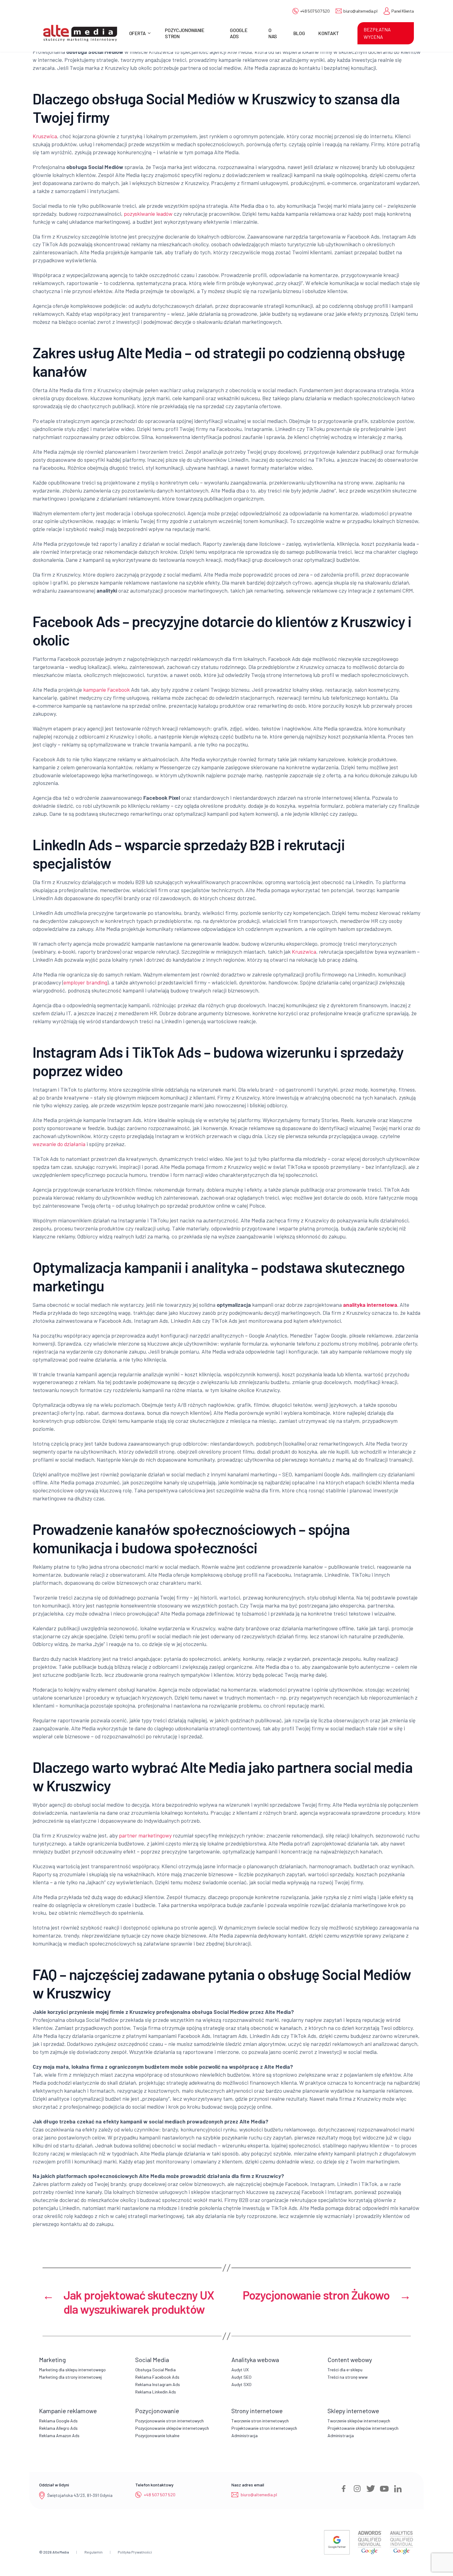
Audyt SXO (241, 2384)
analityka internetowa (370, 1305)
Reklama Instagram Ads (158, 2384)
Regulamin (94, 2552)
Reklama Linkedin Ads (156, 2392)
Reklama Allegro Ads (58, 2428)
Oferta (137, 33)
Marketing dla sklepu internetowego (72, 2370)
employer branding (85, 982)
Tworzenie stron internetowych (260, 2421)
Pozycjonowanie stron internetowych (169, 2421)
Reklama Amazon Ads (59, 2435)
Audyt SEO (241, 2377)
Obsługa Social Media (155, 2370)
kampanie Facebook (106, 690)
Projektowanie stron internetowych (264, 2428)
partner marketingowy (145, 1835)
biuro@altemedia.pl (360, 11)
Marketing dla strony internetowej (70, 2377)
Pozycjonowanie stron (185, 33)
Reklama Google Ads (58, 2421)
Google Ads (239, 33)
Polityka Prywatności (135, 2552)
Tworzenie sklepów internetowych (359, 2421)
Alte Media (61, 2552)
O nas (273, 33)
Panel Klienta (403, 11)
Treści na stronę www (348, 2377)
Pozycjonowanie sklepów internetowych (172, 2428)
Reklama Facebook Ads (157, 2377)
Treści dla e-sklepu (345, 2370)
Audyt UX (240, 2370)
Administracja (245, 2435)
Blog (299, 33)
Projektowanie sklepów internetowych (363, 2428)
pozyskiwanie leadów (148, 214)
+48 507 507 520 (315, 11)
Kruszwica (45, 136)
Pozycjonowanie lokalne (157, 2435)
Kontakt (329, 33)
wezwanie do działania (59, 1144)
